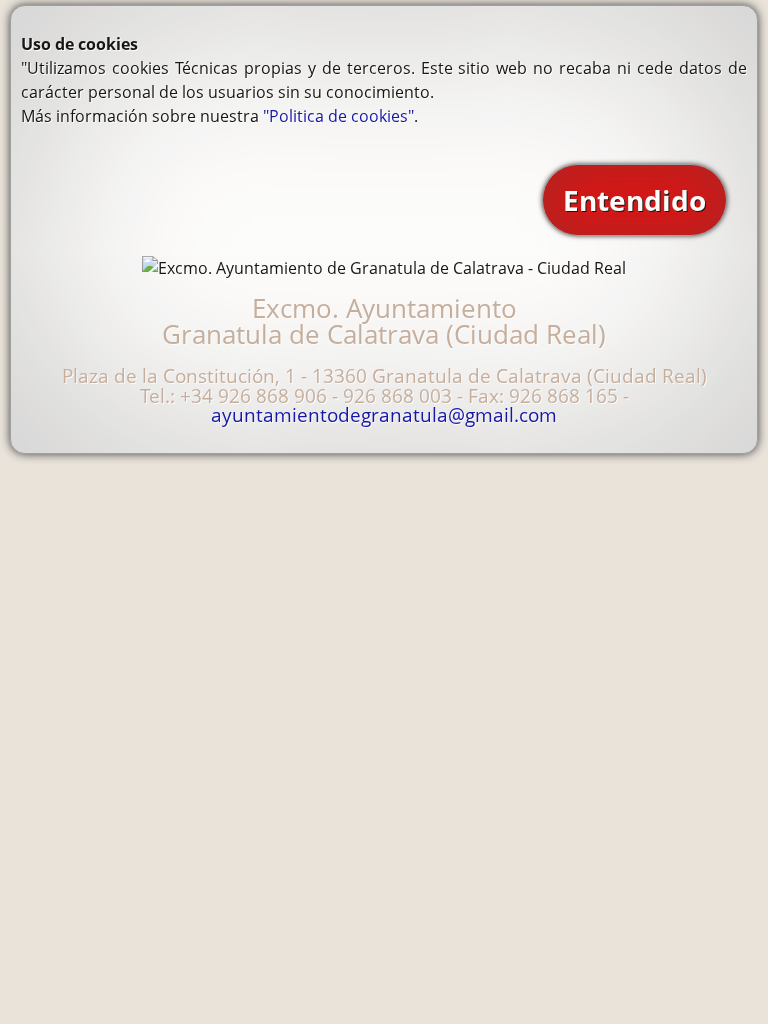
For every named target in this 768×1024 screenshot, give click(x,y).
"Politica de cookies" (338, 116)
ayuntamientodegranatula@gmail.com (384, 414)
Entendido (634, 200)
